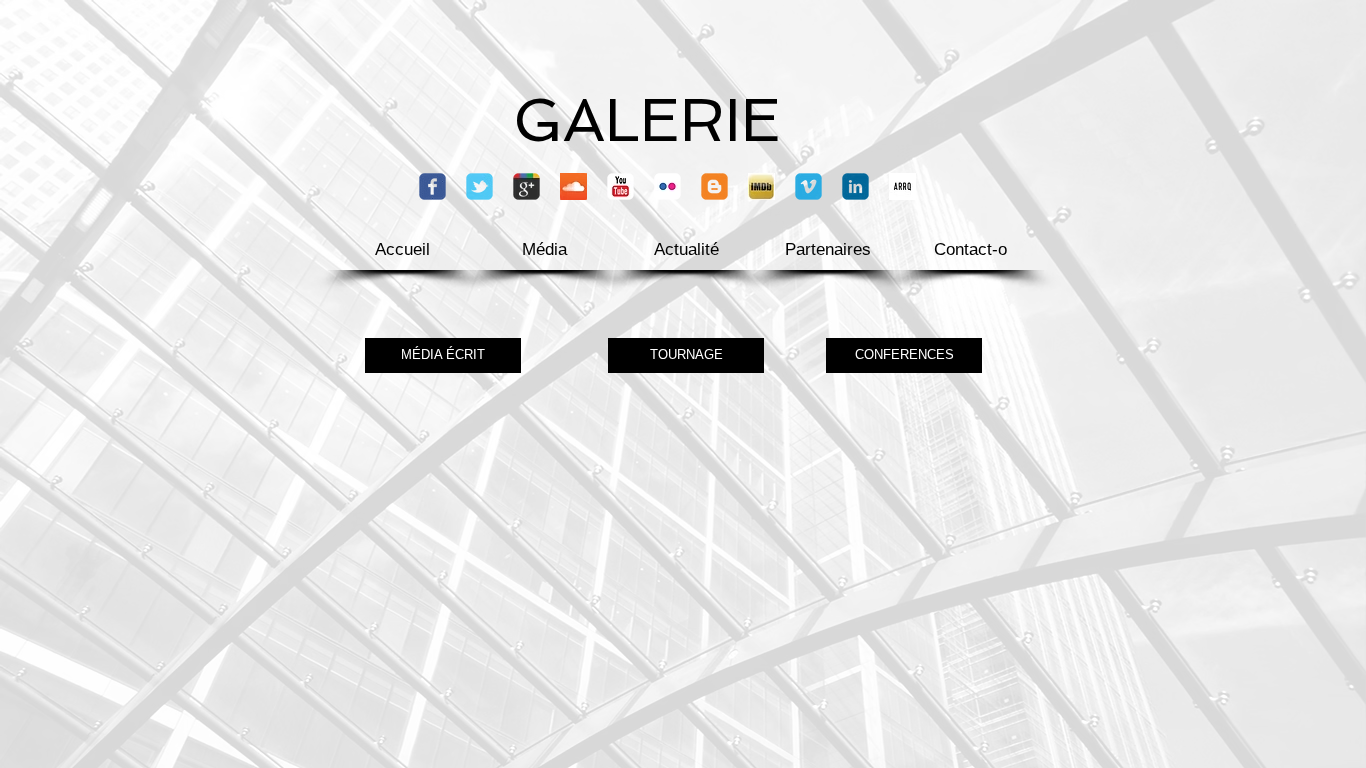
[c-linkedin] (855, 186)
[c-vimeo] (808, 186)
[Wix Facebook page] (432, 186)
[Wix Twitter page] (479, 186)
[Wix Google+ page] (526, 186)
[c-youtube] (620, 186)
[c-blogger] (714, 186)
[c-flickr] (667, 186)
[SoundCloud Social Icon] (573, 186)
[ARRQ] (902, 186)
